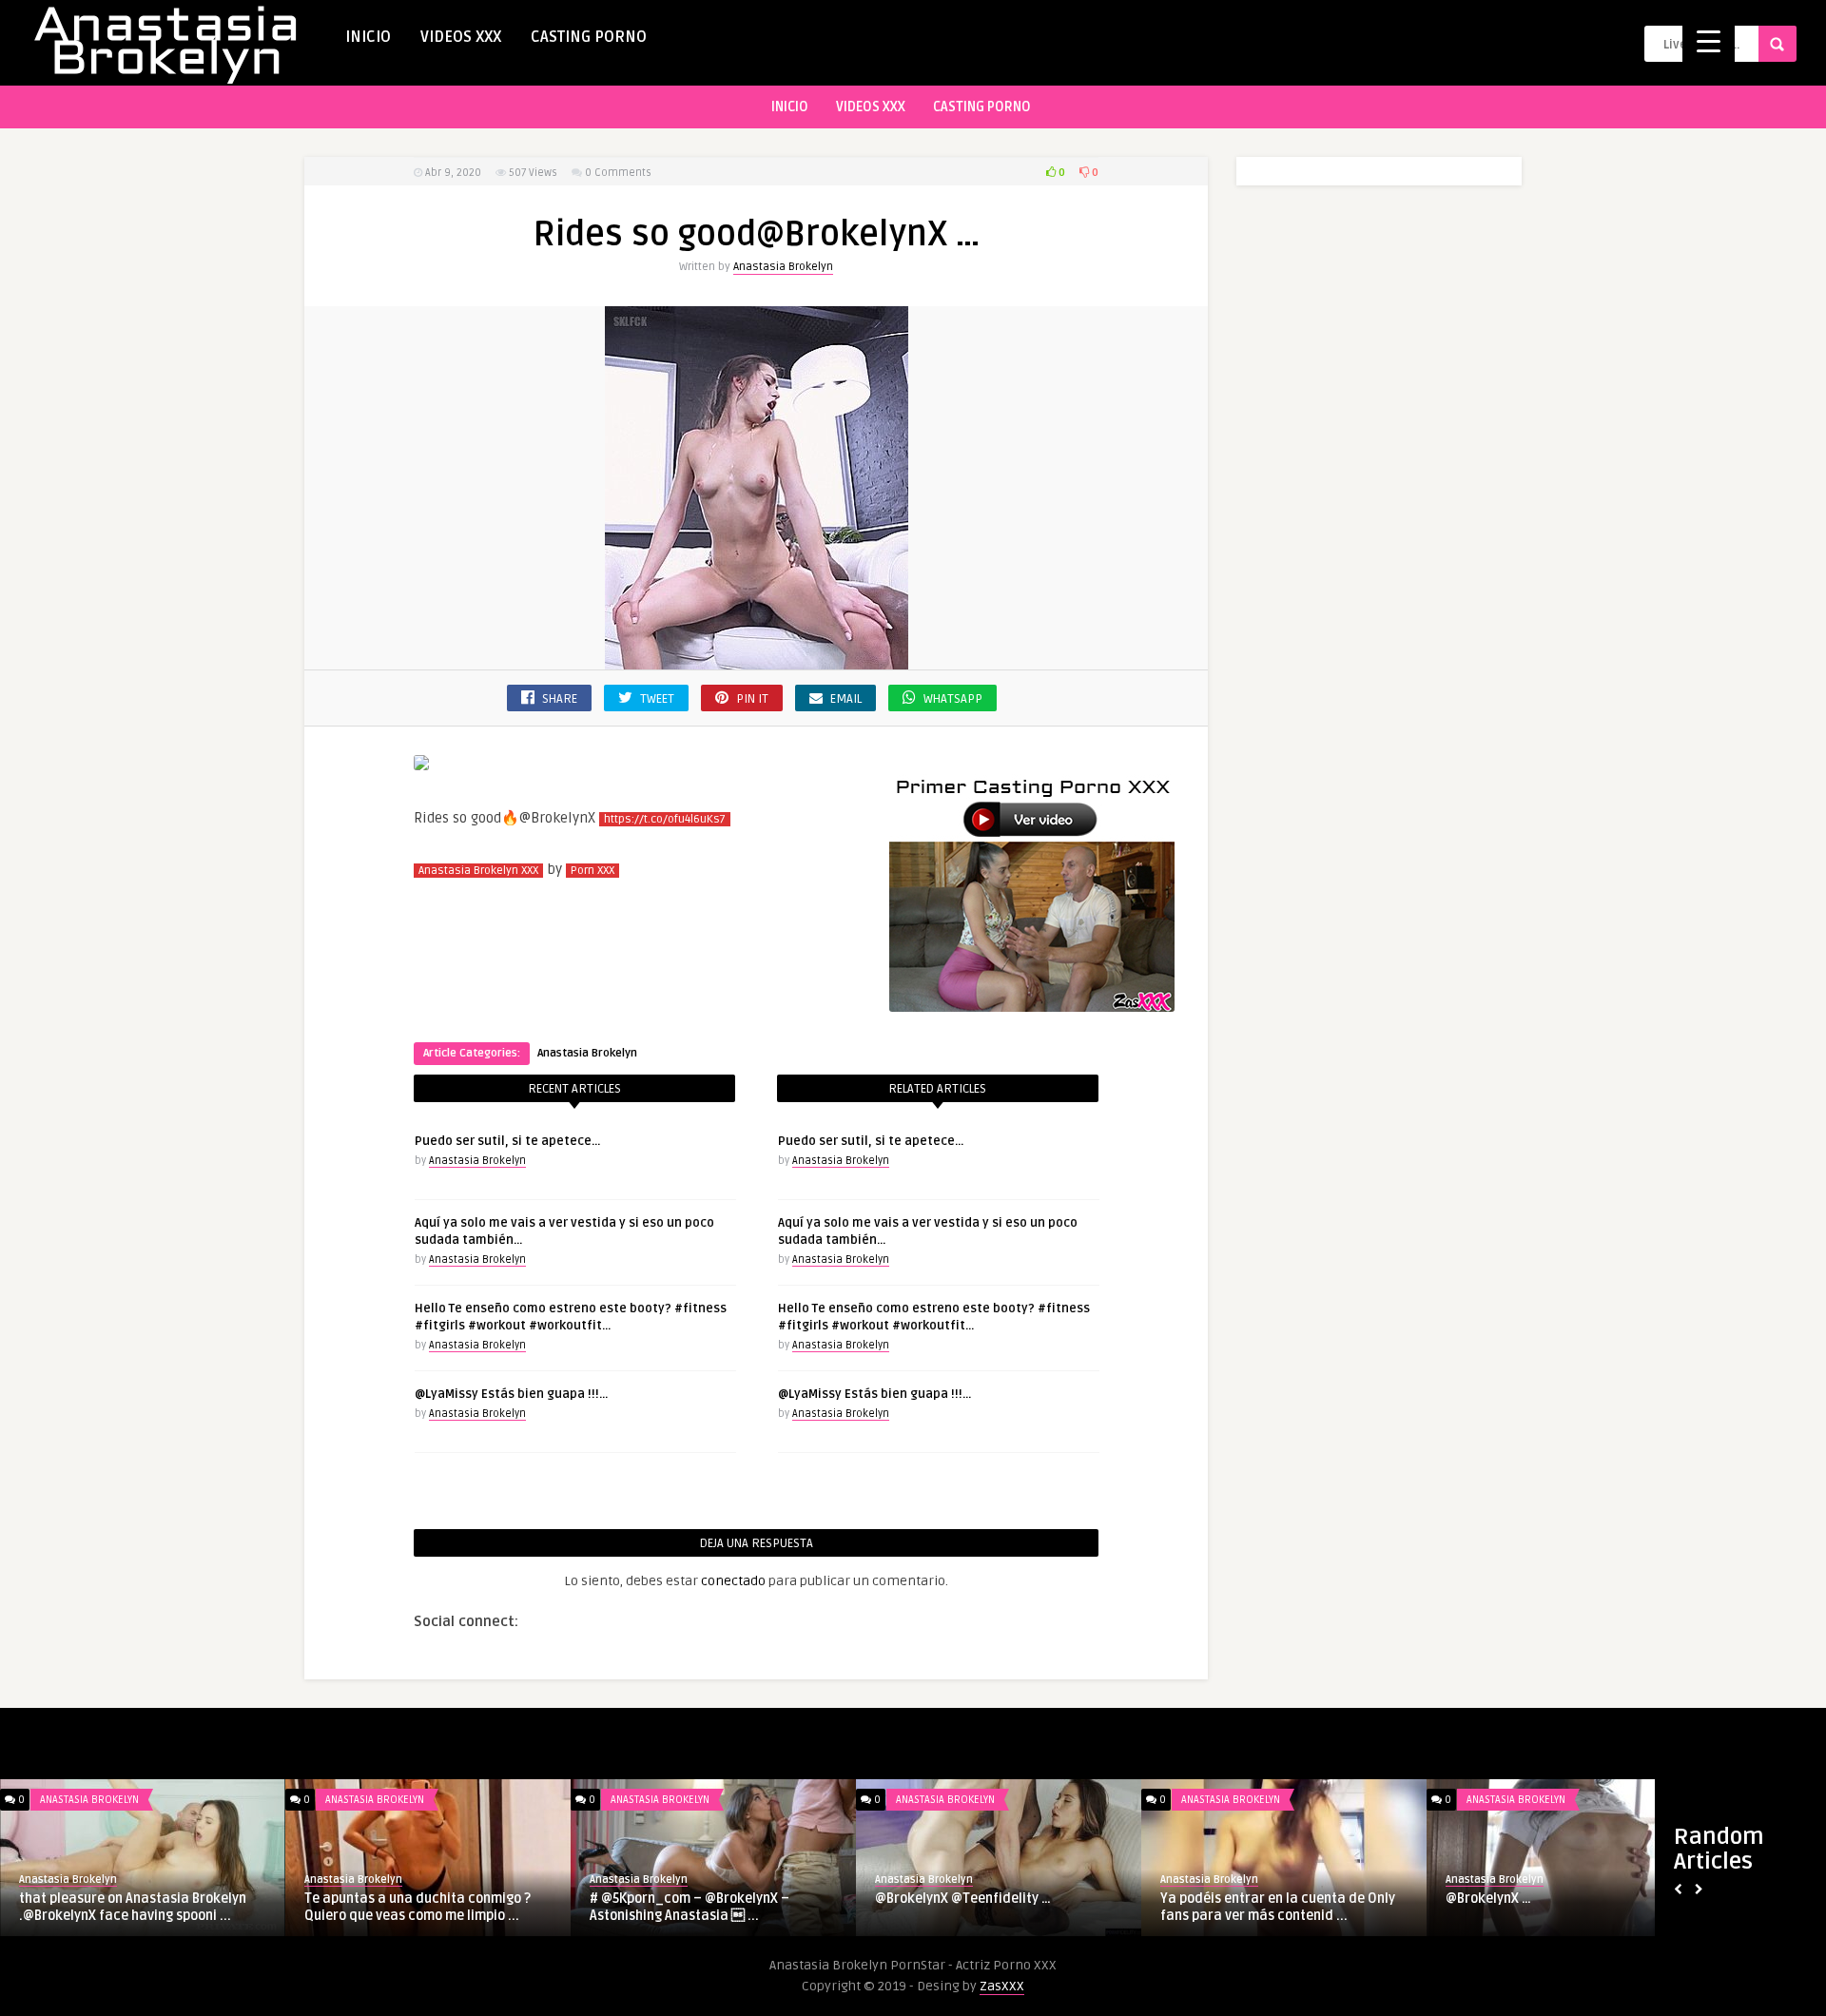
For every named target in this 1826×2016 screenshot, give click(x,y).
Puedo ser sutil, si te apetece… (507, 1141)
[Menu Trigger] (1709, 40)
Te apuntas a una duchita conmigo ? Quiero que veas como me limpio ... (418, 1907)
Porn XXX (592, 871)
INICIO (368, 37)
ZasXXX (1002, 1986)
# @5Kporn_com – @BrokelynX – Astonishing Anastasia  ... (690, 1907)
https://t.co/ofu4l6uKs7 (665, 819)
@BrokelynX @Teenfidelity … (963, 1899)
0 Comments (618, 173)
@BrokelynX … (1488, 1899)
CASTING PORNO (589, 37)
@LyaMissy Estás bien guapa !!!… (511, 1394)
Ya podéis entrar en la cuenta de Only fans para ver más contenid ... (1278, 1907)
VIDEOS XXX (461, 37)
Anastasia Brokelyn (783, 267)
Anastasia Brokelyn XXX (478, 871)
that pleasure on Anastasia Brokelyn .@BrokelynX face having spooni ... (133, 1907)
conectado (733, 1581)
